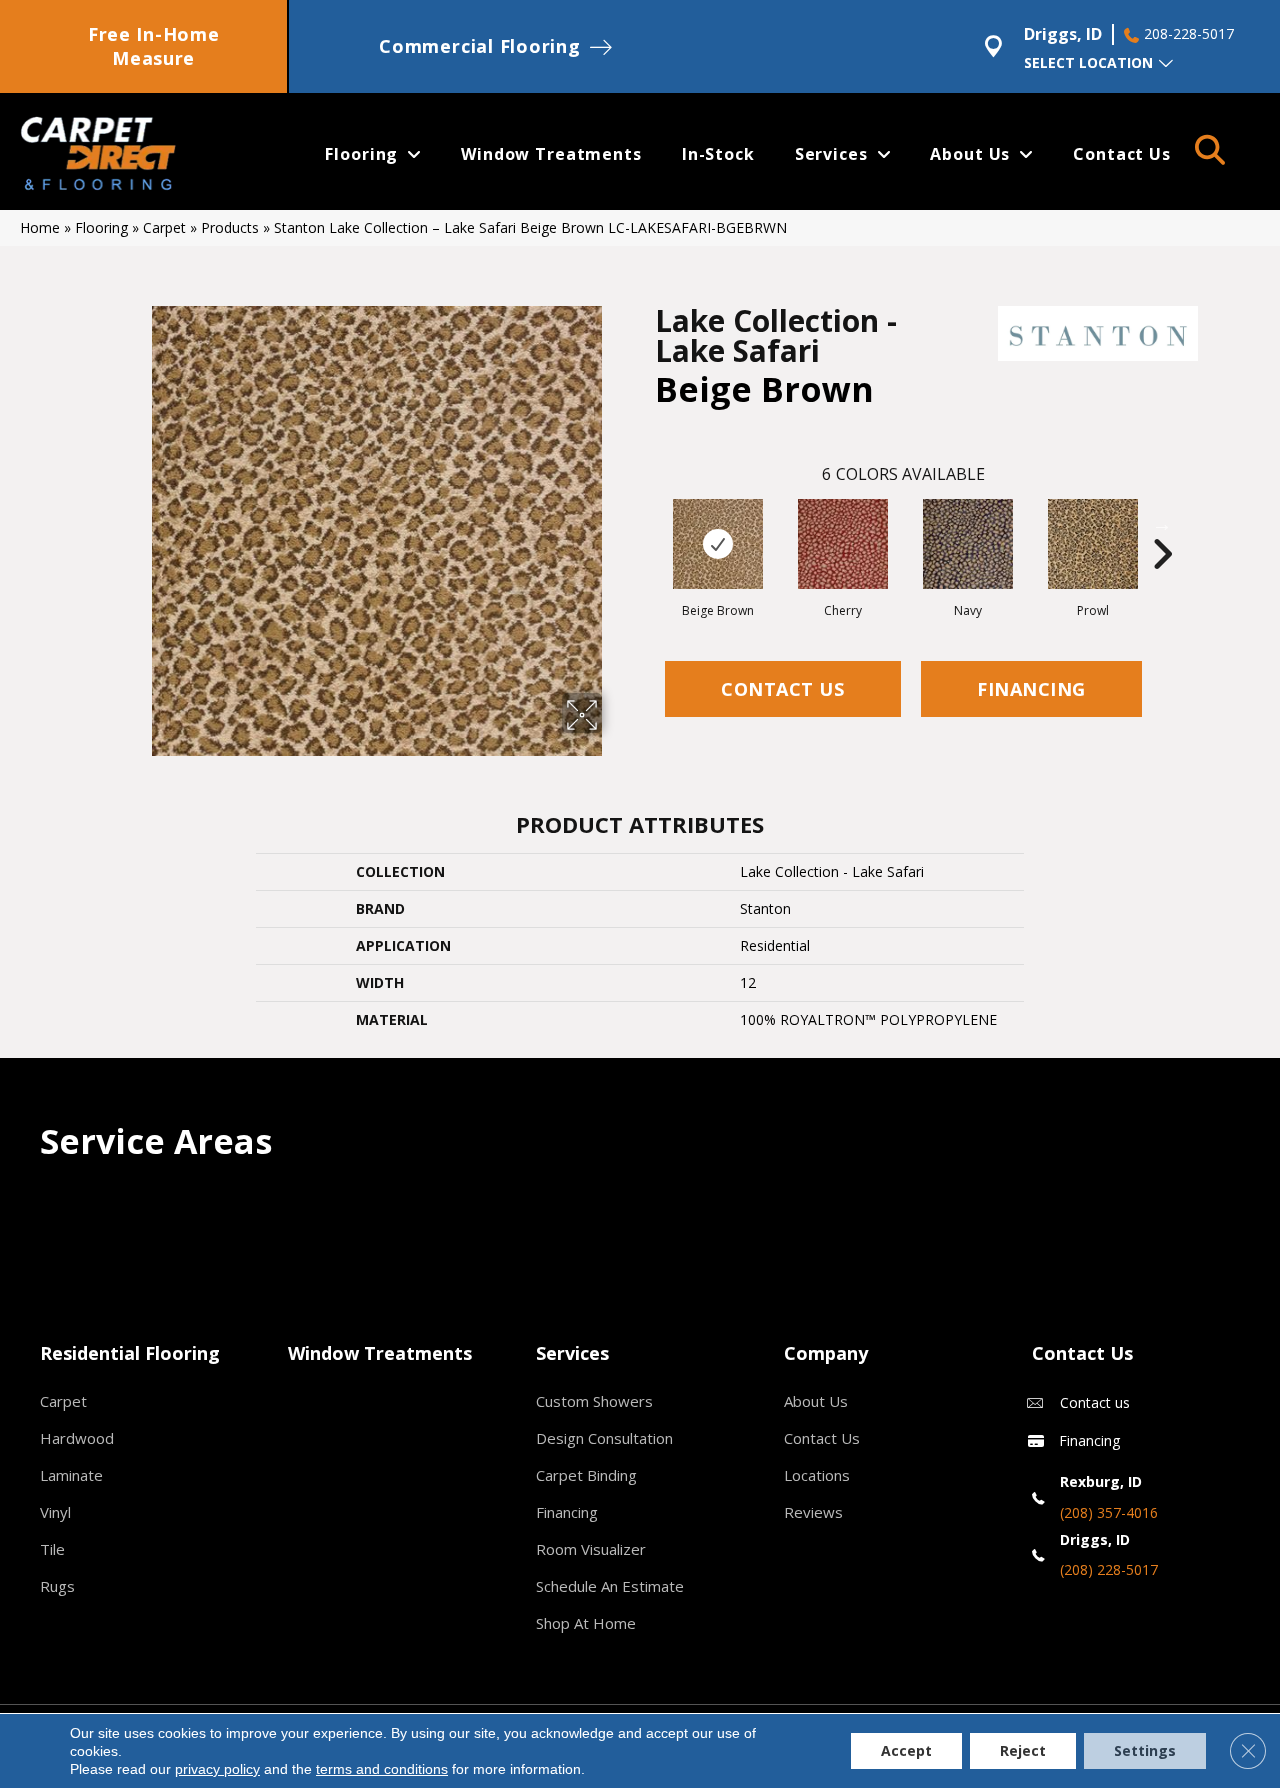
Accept (906, 1750)
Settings (1145, 1750)
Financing (1031, 689)
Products (230, 227)
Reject (1023, 1750)
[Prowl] (1093, 544)
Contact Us (782, 689)
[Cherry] (843, 544)
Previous (645, 524)
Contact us (1095, 1402)
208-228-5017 (1189, 34)
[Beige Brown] (718, 544)
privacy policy (217, 1769)
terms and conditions (382, 1769)
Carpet (164, 227)
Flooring (101, 227)
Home (40, 227)
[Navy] (968, 544)
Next (1162, 524)
